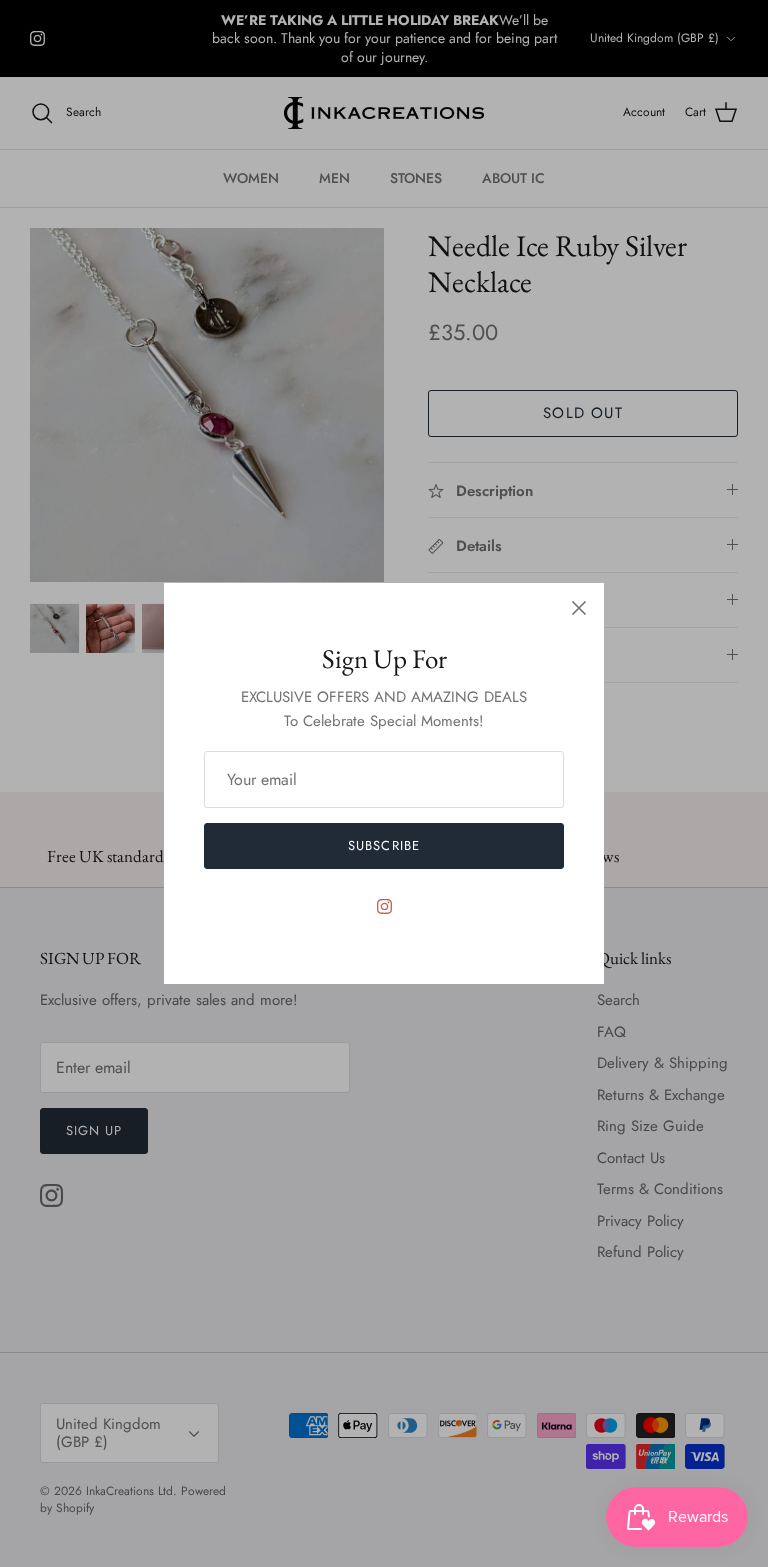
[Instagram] (384, 906)
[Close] (579, 608)
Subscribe (383, 845)
